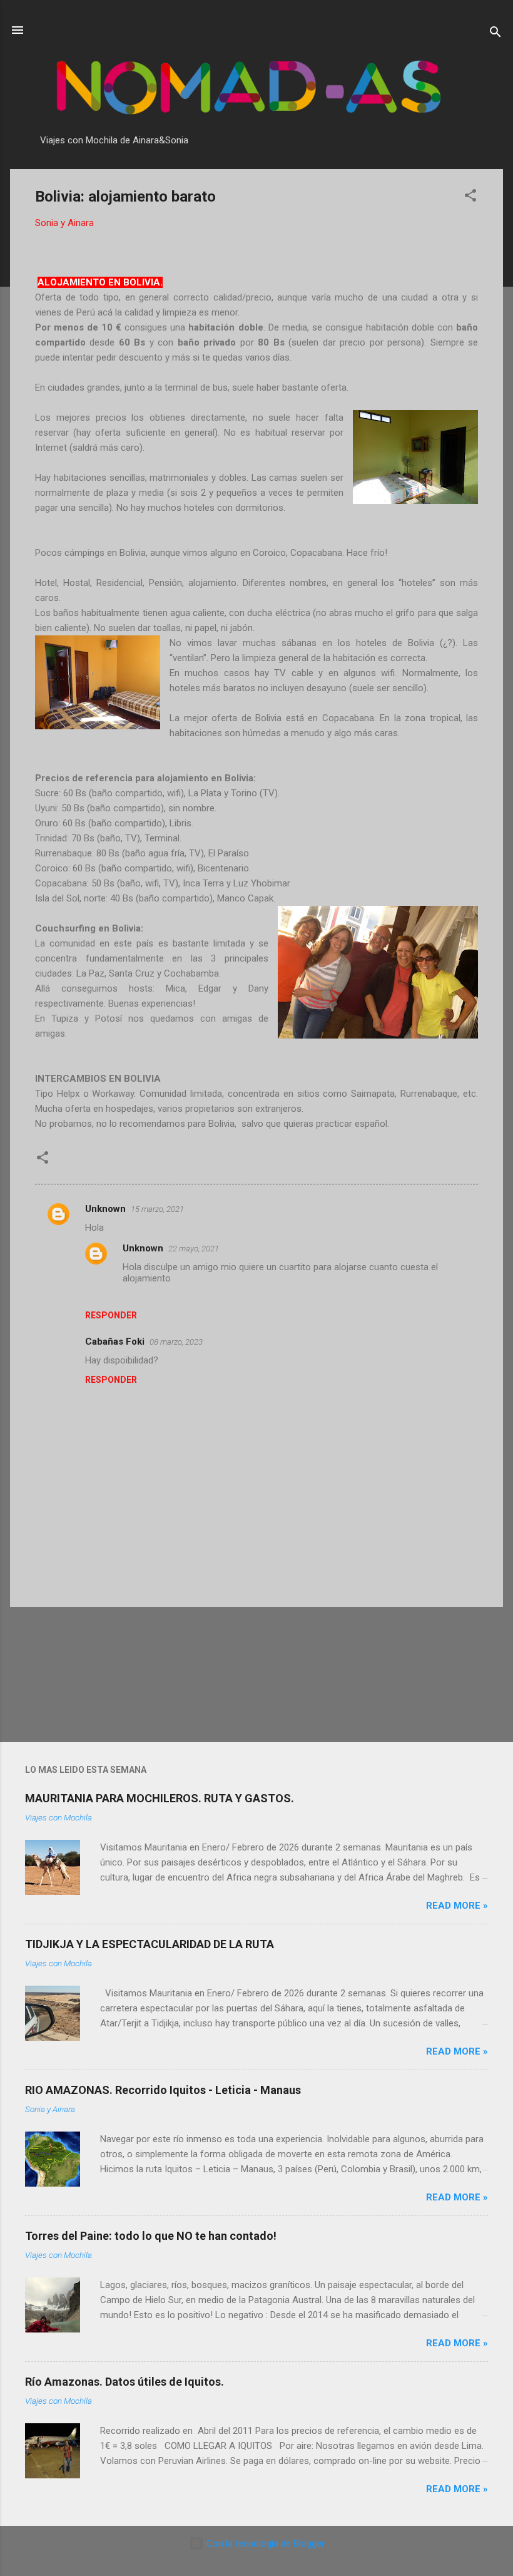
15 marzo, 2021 (157, 1209)
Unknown (105, 1209)
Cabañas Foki (115, 1342)
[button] (470, 198)
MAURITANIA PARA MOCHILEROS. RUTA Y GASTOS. (160, 1798)
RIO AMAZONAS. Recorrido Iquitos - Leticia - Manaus (163, 2090)
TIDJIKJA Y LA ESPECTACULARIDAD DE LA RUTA (150, 1944)
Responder (111, 1315)
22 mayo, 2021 (194, 1249)
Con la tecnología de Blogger (264, 2543)
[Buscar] (495, 34)
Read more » (457, 1906)
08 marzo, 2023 (176, 1342)
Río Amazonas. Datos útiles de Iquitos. (124, 2382)
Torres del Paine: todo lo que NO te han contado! (151, 2236)
